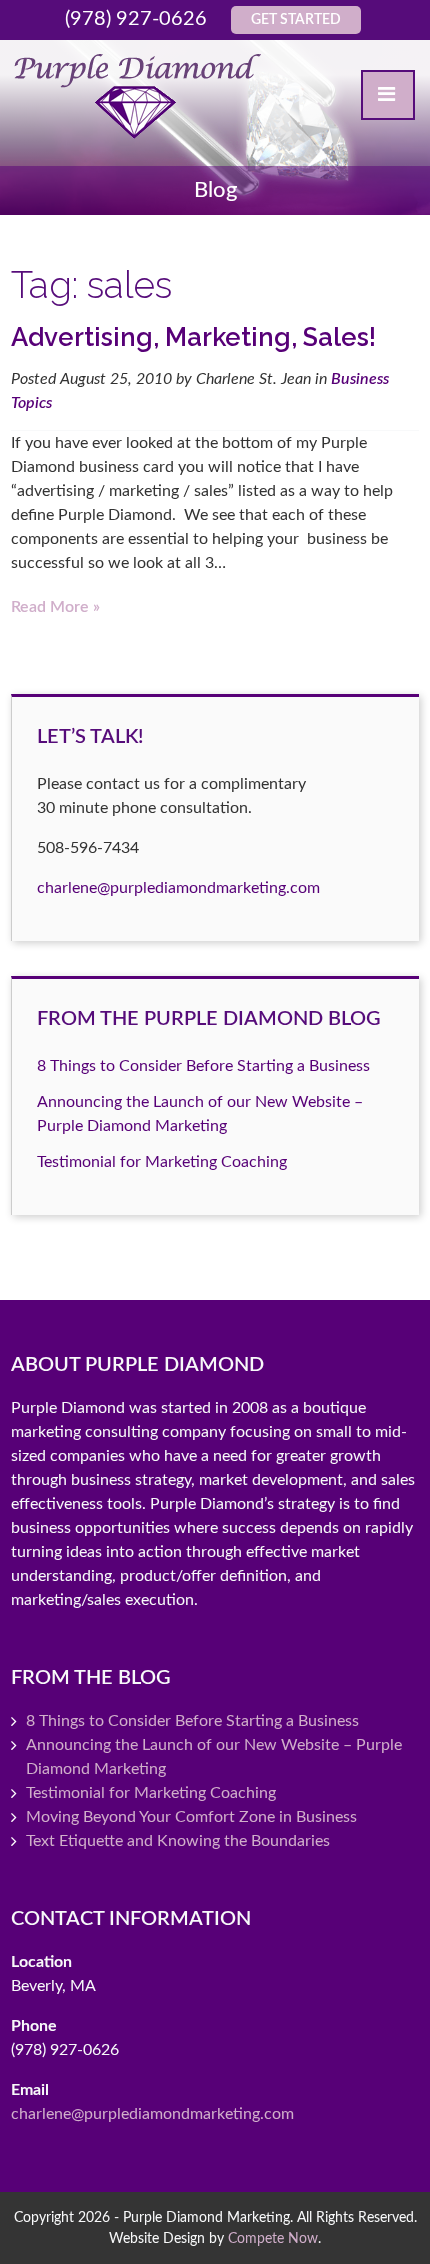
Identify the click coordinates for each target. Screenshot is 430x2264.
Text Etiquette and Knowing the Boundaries (178, 1841)
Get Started (296, 20)
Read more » (55, 607)
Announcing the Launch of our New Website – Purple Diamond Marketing (214, 1757)
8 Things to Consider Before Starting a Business (203, 1066)
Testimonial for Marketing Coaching (162, 1162)
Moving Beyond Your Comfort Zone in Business (191, 1817)
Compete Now (273, 2238)
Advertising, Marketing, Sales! (193, 337)
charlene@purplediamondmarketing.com (178, 888)
